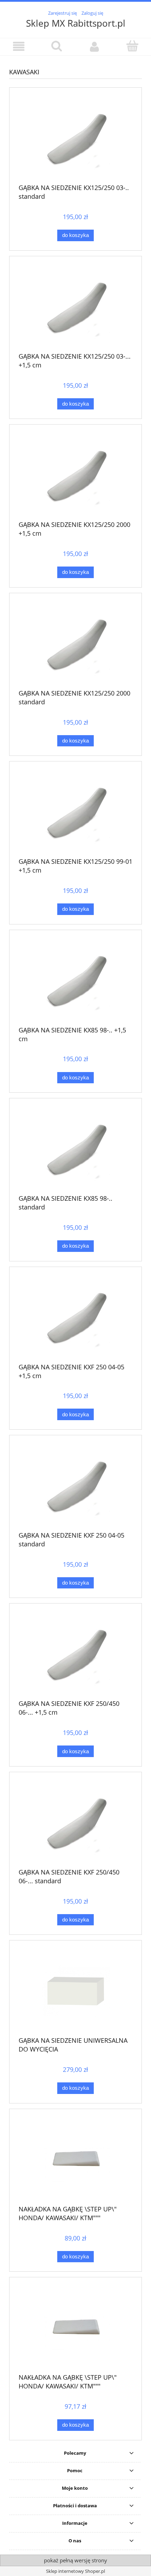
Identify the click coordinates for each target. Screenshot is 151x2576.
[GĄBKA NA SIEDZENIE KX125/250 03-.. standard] (75, 138)
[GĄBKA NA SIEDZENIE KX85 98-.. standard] (75, 1149)
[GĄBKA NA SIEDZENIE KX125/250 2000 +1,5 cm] (75, 475)
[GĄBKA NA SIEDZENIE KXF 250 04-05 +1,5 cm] (75, 1317)
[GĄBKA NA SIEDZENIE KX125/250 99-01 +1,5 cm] (75, 812)
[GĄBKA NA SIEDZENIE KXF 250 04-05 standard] (75, 1486)
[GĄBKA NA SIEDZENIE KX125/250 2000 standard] (75, 644)
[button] (19, 46)
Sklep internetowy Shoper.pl (75, 2571)
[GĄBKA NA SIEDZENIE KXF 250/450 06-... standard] (75, 1823)
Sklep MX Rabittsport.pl (76, 23)
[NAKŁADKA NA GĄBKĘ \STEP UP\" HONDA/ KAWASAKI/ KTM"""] (75, 2160)
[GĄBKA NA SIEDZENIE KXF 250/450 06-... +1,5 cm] (75, 1654)
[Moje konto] (94, 46)
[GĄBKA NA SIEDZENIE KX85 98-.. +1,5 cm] (75, 980)
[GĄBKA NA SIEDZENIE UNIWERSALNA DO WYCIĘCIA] (75, 1991)
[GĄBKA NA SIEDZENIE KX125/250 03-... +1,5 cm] (75, 307)
